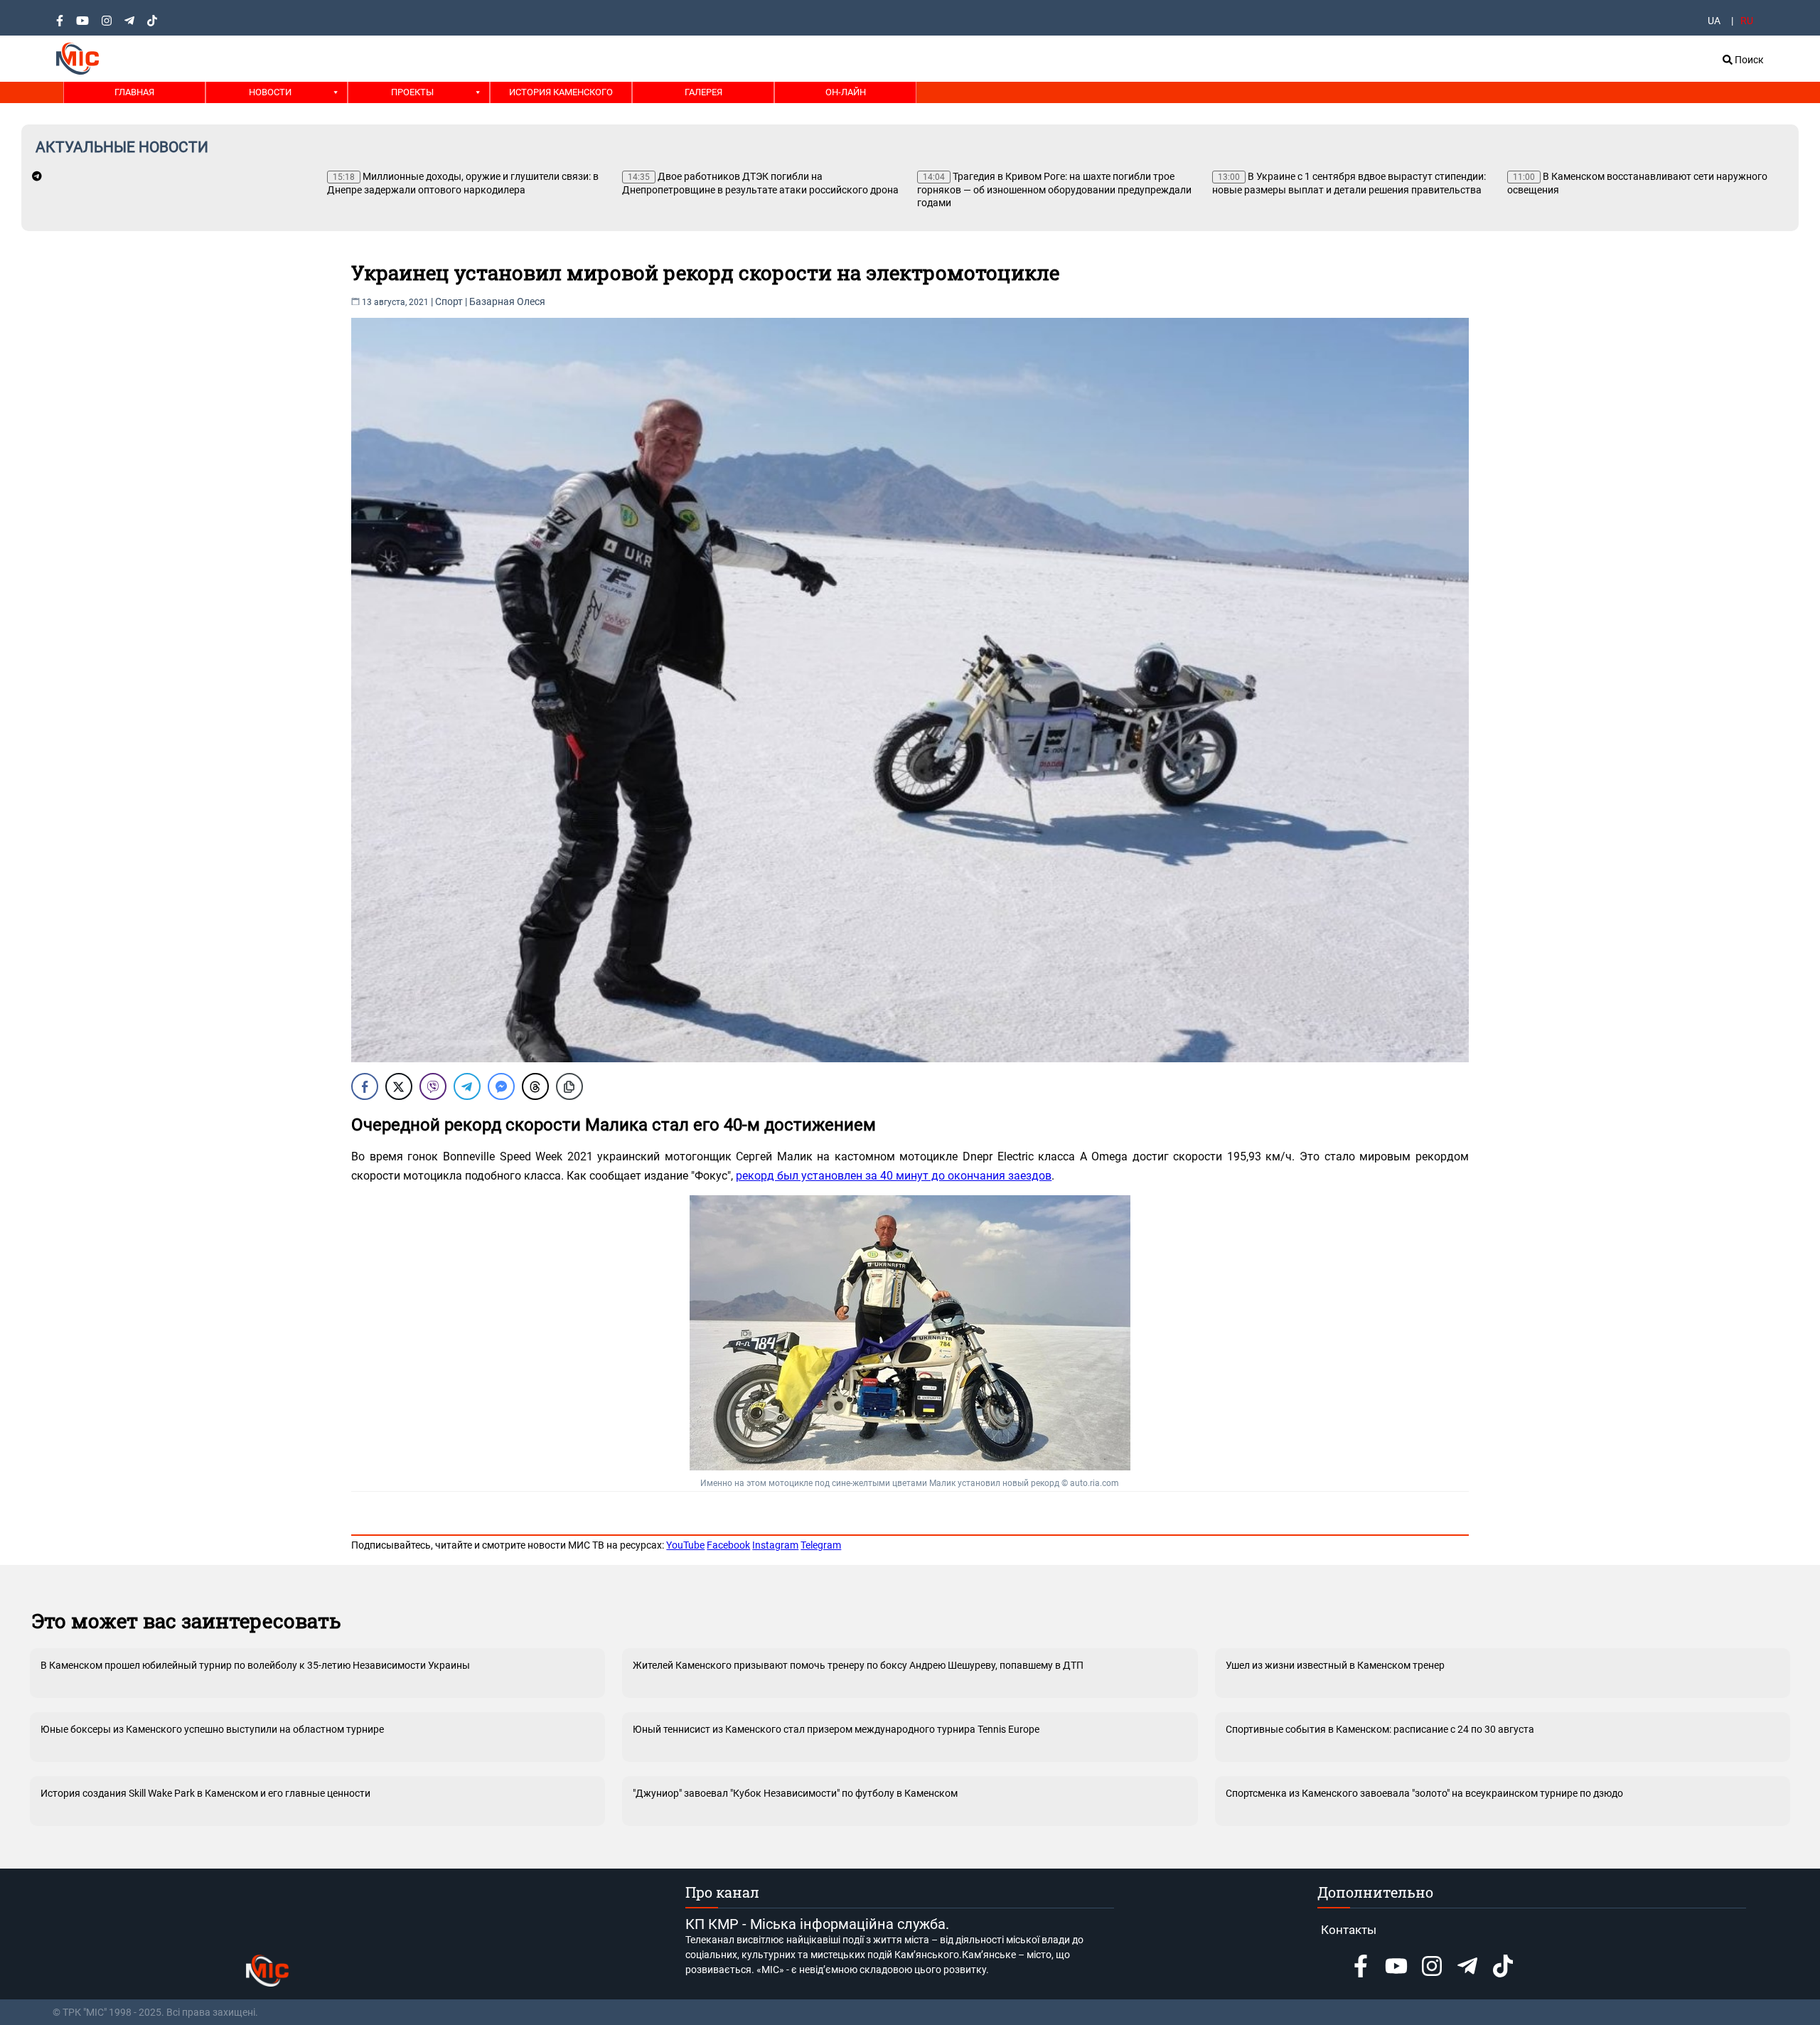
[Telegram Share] (467, 1086)
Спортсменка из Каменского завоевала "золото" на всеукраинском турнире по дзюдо (1424, 1793)
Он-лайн (846, 92)
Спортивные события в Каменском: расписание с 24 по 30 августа (1380, 1729)
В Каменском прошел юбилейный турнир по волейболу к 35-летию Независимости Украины (255, 1665)
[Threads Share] (535, 1086)
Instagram (775, 1545)
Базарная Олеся (507, 301)
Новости (270, 92)
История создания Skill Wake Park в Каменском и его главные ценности (205, 1793)
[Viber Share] (433, 1086)
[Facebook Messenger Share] (501, 1086)
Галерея (703, 92)
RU (1747, 21)
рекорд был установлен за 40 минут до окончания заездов (894, 1176)
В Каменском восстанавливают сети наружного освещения (1637, 183)
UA (1714, 21)
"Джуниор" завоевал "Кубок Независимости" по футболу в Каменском (795, 1793)
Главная (134, 92)
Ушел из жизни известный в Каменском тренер (1335, 1665)
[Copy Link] (569, 1086)
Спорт (449, 301)
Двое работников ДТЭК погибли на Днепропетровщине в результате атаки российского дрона (760, 183)
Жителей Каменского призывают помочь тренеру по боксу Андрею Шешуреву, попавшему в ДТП (858, 1665)
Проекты (412, 92)
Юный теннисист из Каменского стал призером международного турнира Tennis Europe (836, 1729)
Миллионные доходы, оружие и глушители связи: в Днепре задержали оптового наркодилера (463, 183)
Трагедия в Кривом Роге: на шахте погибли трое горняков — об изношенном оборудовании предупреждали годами (1054, 189)
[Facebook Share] (365, 1086)
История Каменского (561, 92)
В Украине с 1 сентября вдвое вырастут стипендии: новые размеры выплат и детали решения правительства (1349, 183)
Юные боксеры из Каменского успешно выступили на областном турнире (212, 1729)
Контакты (1349, 1930)
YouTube (685, 1545)
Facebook (728, 1545)
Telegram (821, 1545)
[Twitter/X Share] (399, 1086)
